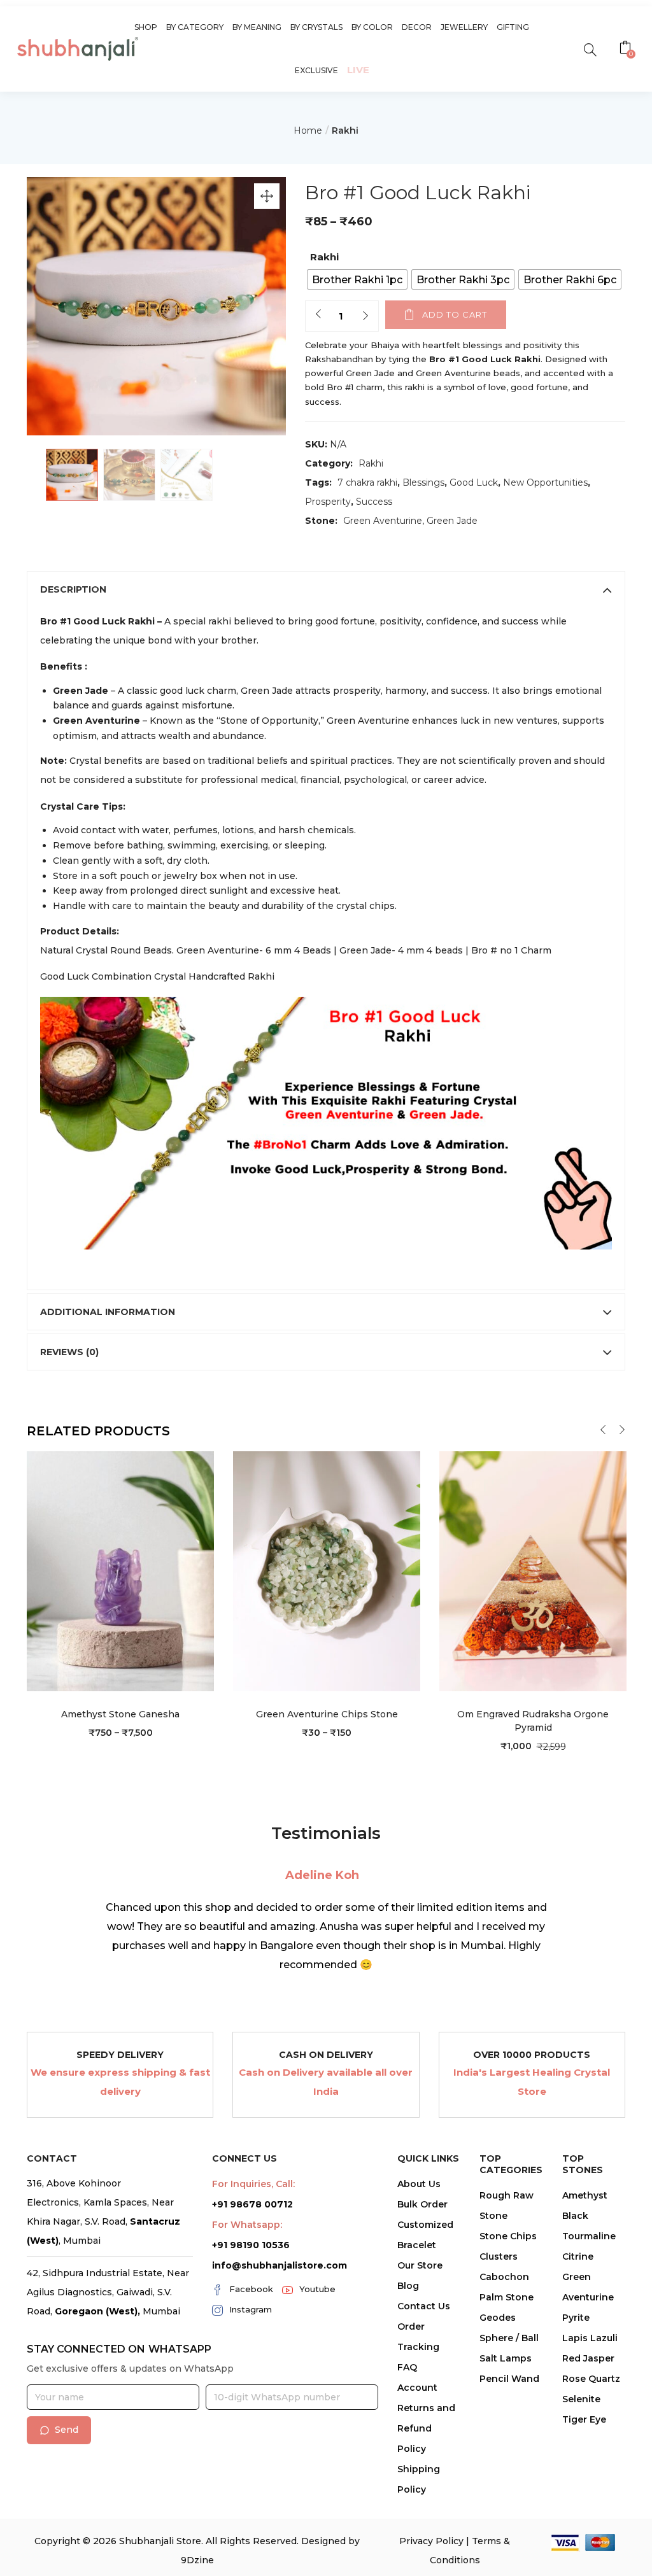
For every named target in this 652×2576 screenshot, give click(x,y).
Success (374, 502)
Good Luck (474, 482)
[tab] (326, 589)
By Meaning (257, 27)
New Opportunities (545, 482)
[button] (627, 49)
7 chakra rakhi (367, 482)
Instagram (251, 2309)
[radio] (357, 279)
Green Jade (452, 521)
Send (67, 2430)
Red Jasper (588, 2358)
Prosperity (328, 502)
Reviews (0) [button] (69, 1352)
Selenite (581, 2399)
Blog (408, 2286)
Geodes (498, 2318)
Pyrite (576, 2318)
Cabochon (504, 2277)
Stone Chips (508, 2236)
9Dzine (197, 2560)
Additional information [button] (108, 1312)
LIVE (358, 70)
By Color (372, 27)
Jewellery (464, 27)
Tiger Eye (584, 2419)
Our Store (420, 2265)
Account (417, 2388)
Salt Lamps (506, 2358)
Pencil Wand (509, 2379)
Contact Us (424, 2306)
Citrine (578, 2256)
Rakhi (345, 130)
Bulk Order (422, 2204)
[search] (590, 49)
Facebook (251, 2289)
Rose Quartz (591, 2379)
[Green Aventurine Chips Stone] (327, 1570)
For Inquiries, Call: (253, 2184)
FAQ (407, 2367)
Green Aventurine (383, 521)
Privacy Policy (431, 2541)
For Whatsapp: (247, 2225)
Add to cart (455, 314)
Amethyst (585, 2195)
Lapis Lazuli (590, 2338)
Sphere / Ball (509, 2338)
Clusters (499, 2256)
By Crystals (316, 27)
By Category (195, 27)
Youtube (317, 2289)
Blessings (423, 482)
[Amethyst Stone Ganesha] (120, 1570)
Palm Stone (507, 2297)
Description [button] (73, 589)
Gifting (513, 27)
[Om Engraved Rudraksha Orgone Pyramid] (533, 1570)
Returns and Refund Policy (426, 2428)
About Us (419, 2184)
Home (308, 130)
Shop (146, 27)
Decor (417, 27)
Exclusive (316, 70)
